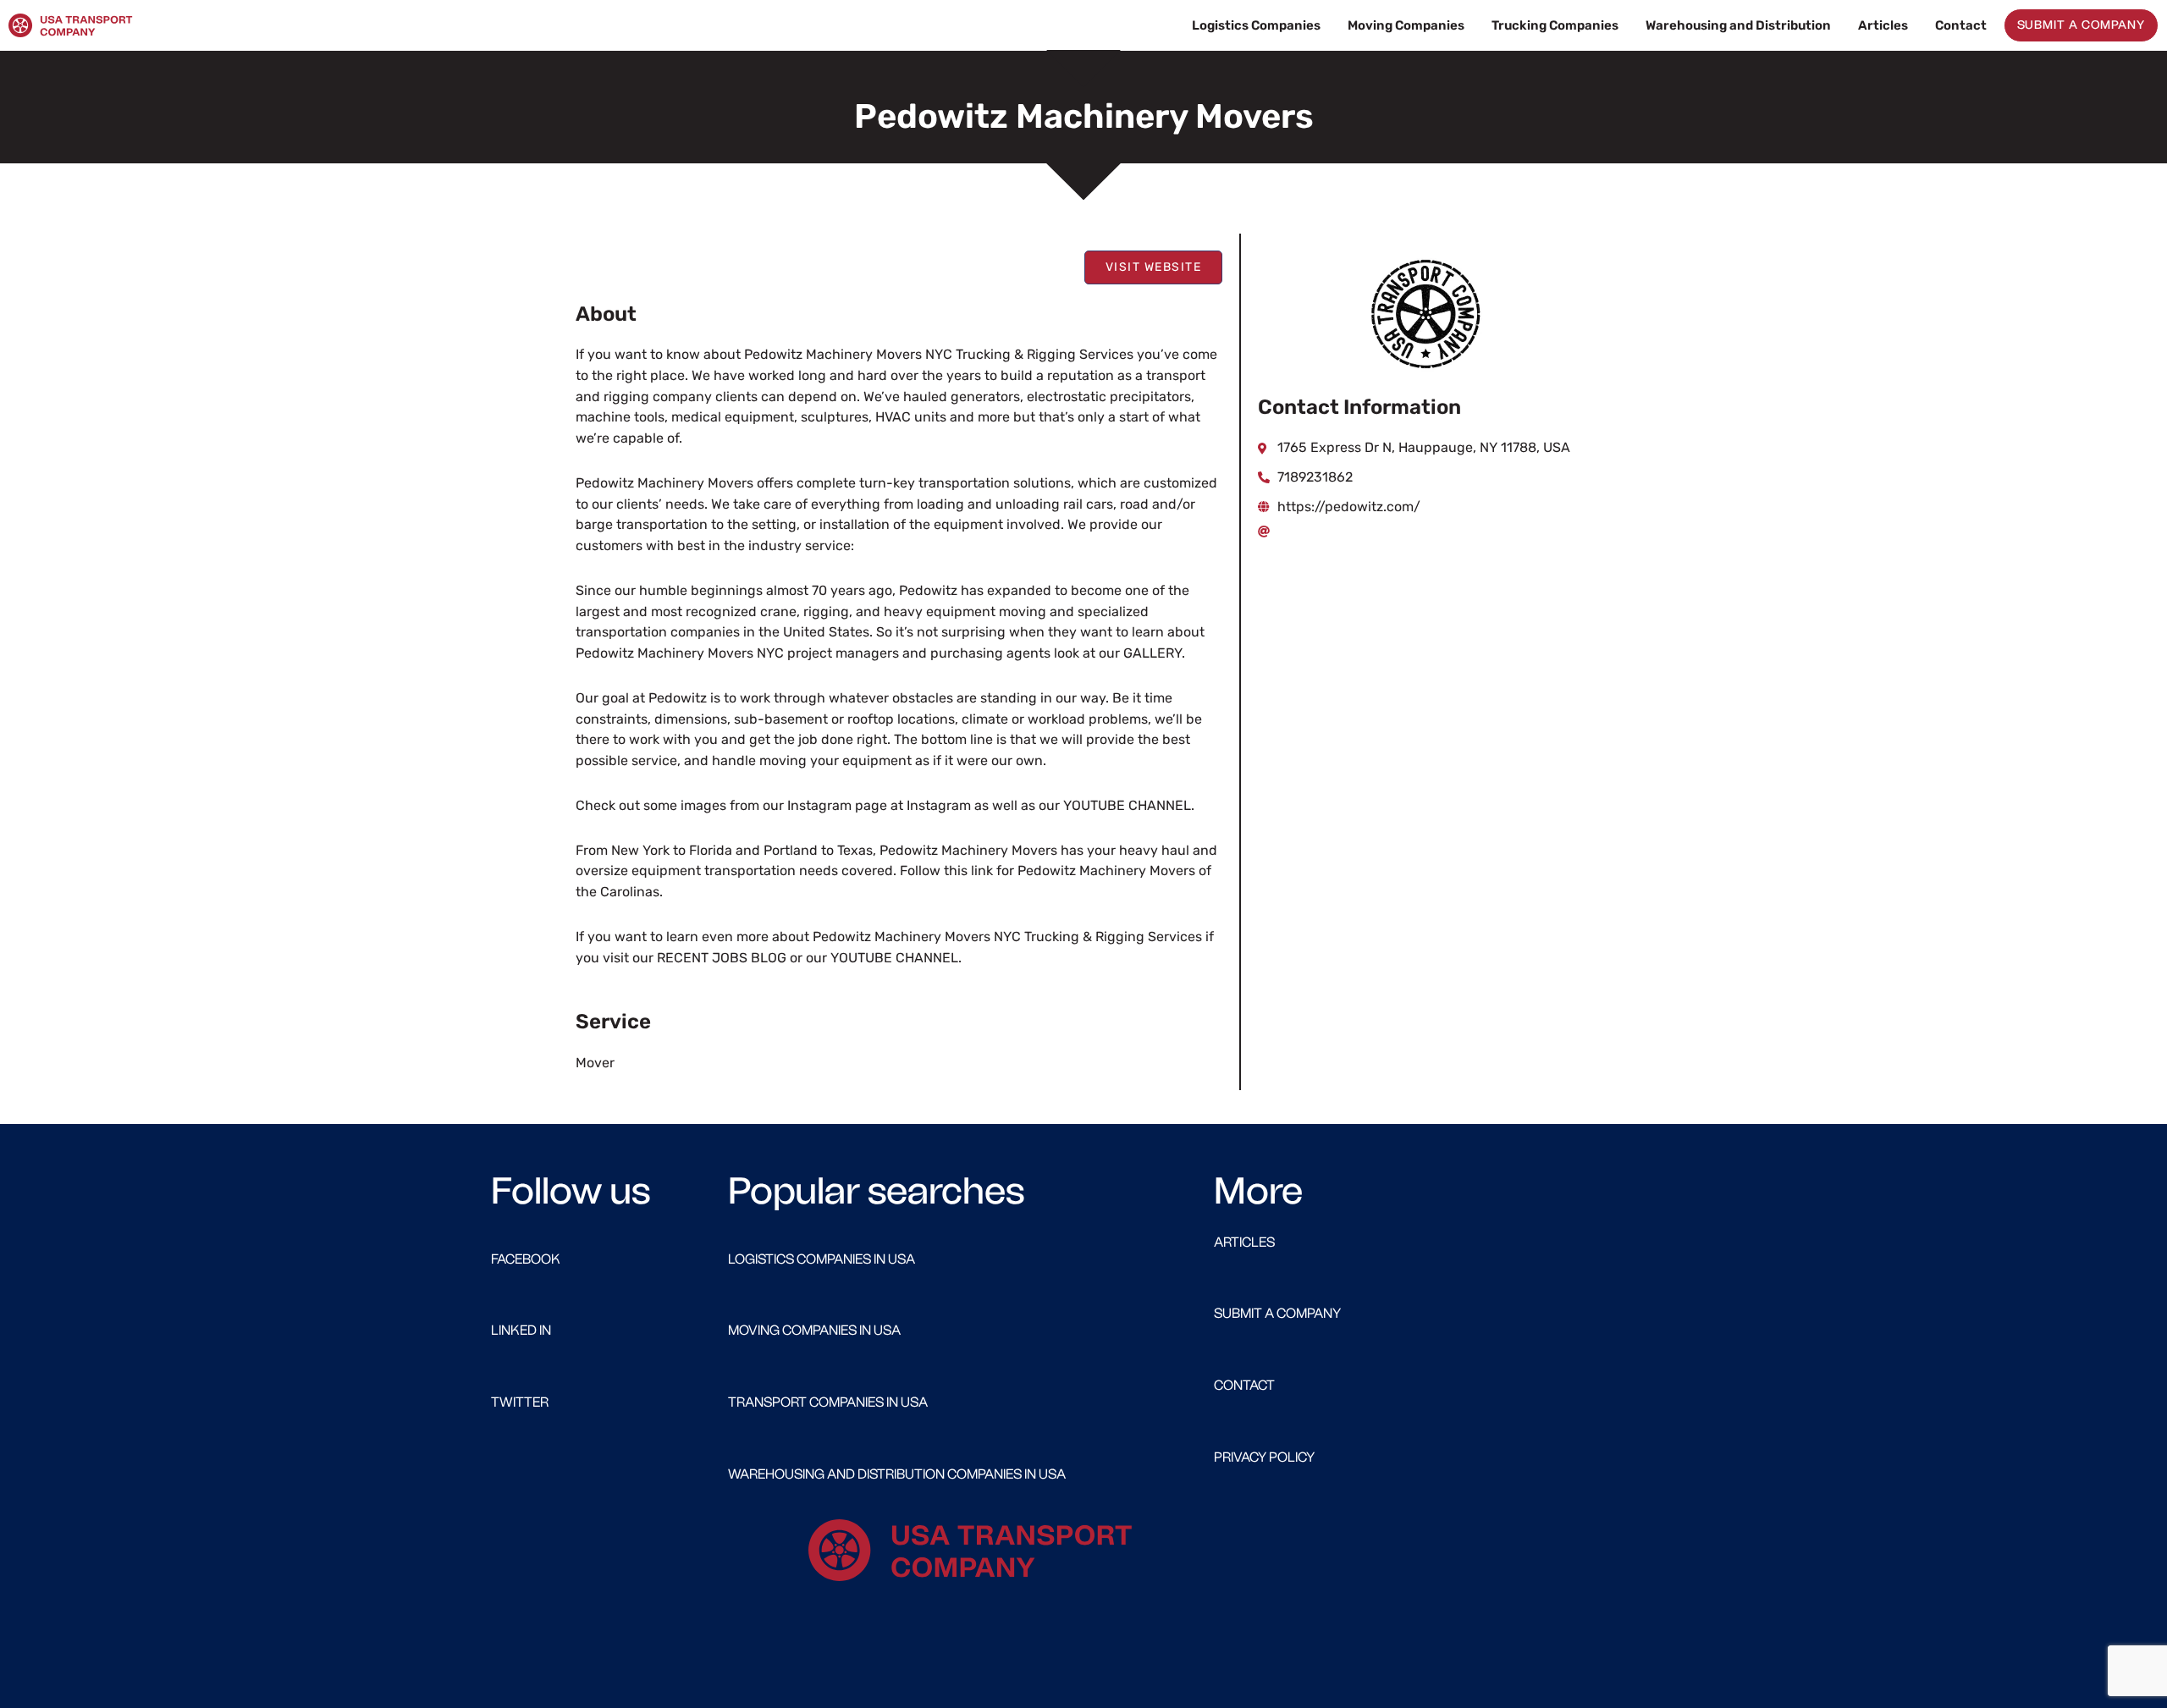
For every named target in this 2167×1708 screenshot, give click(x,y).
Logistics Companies (1256, 25)
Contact (1961, 25)
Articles (1883, 25)
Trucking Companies (1555, 25)
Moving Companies (1406, 25)
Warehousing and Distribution (1738, 25)
